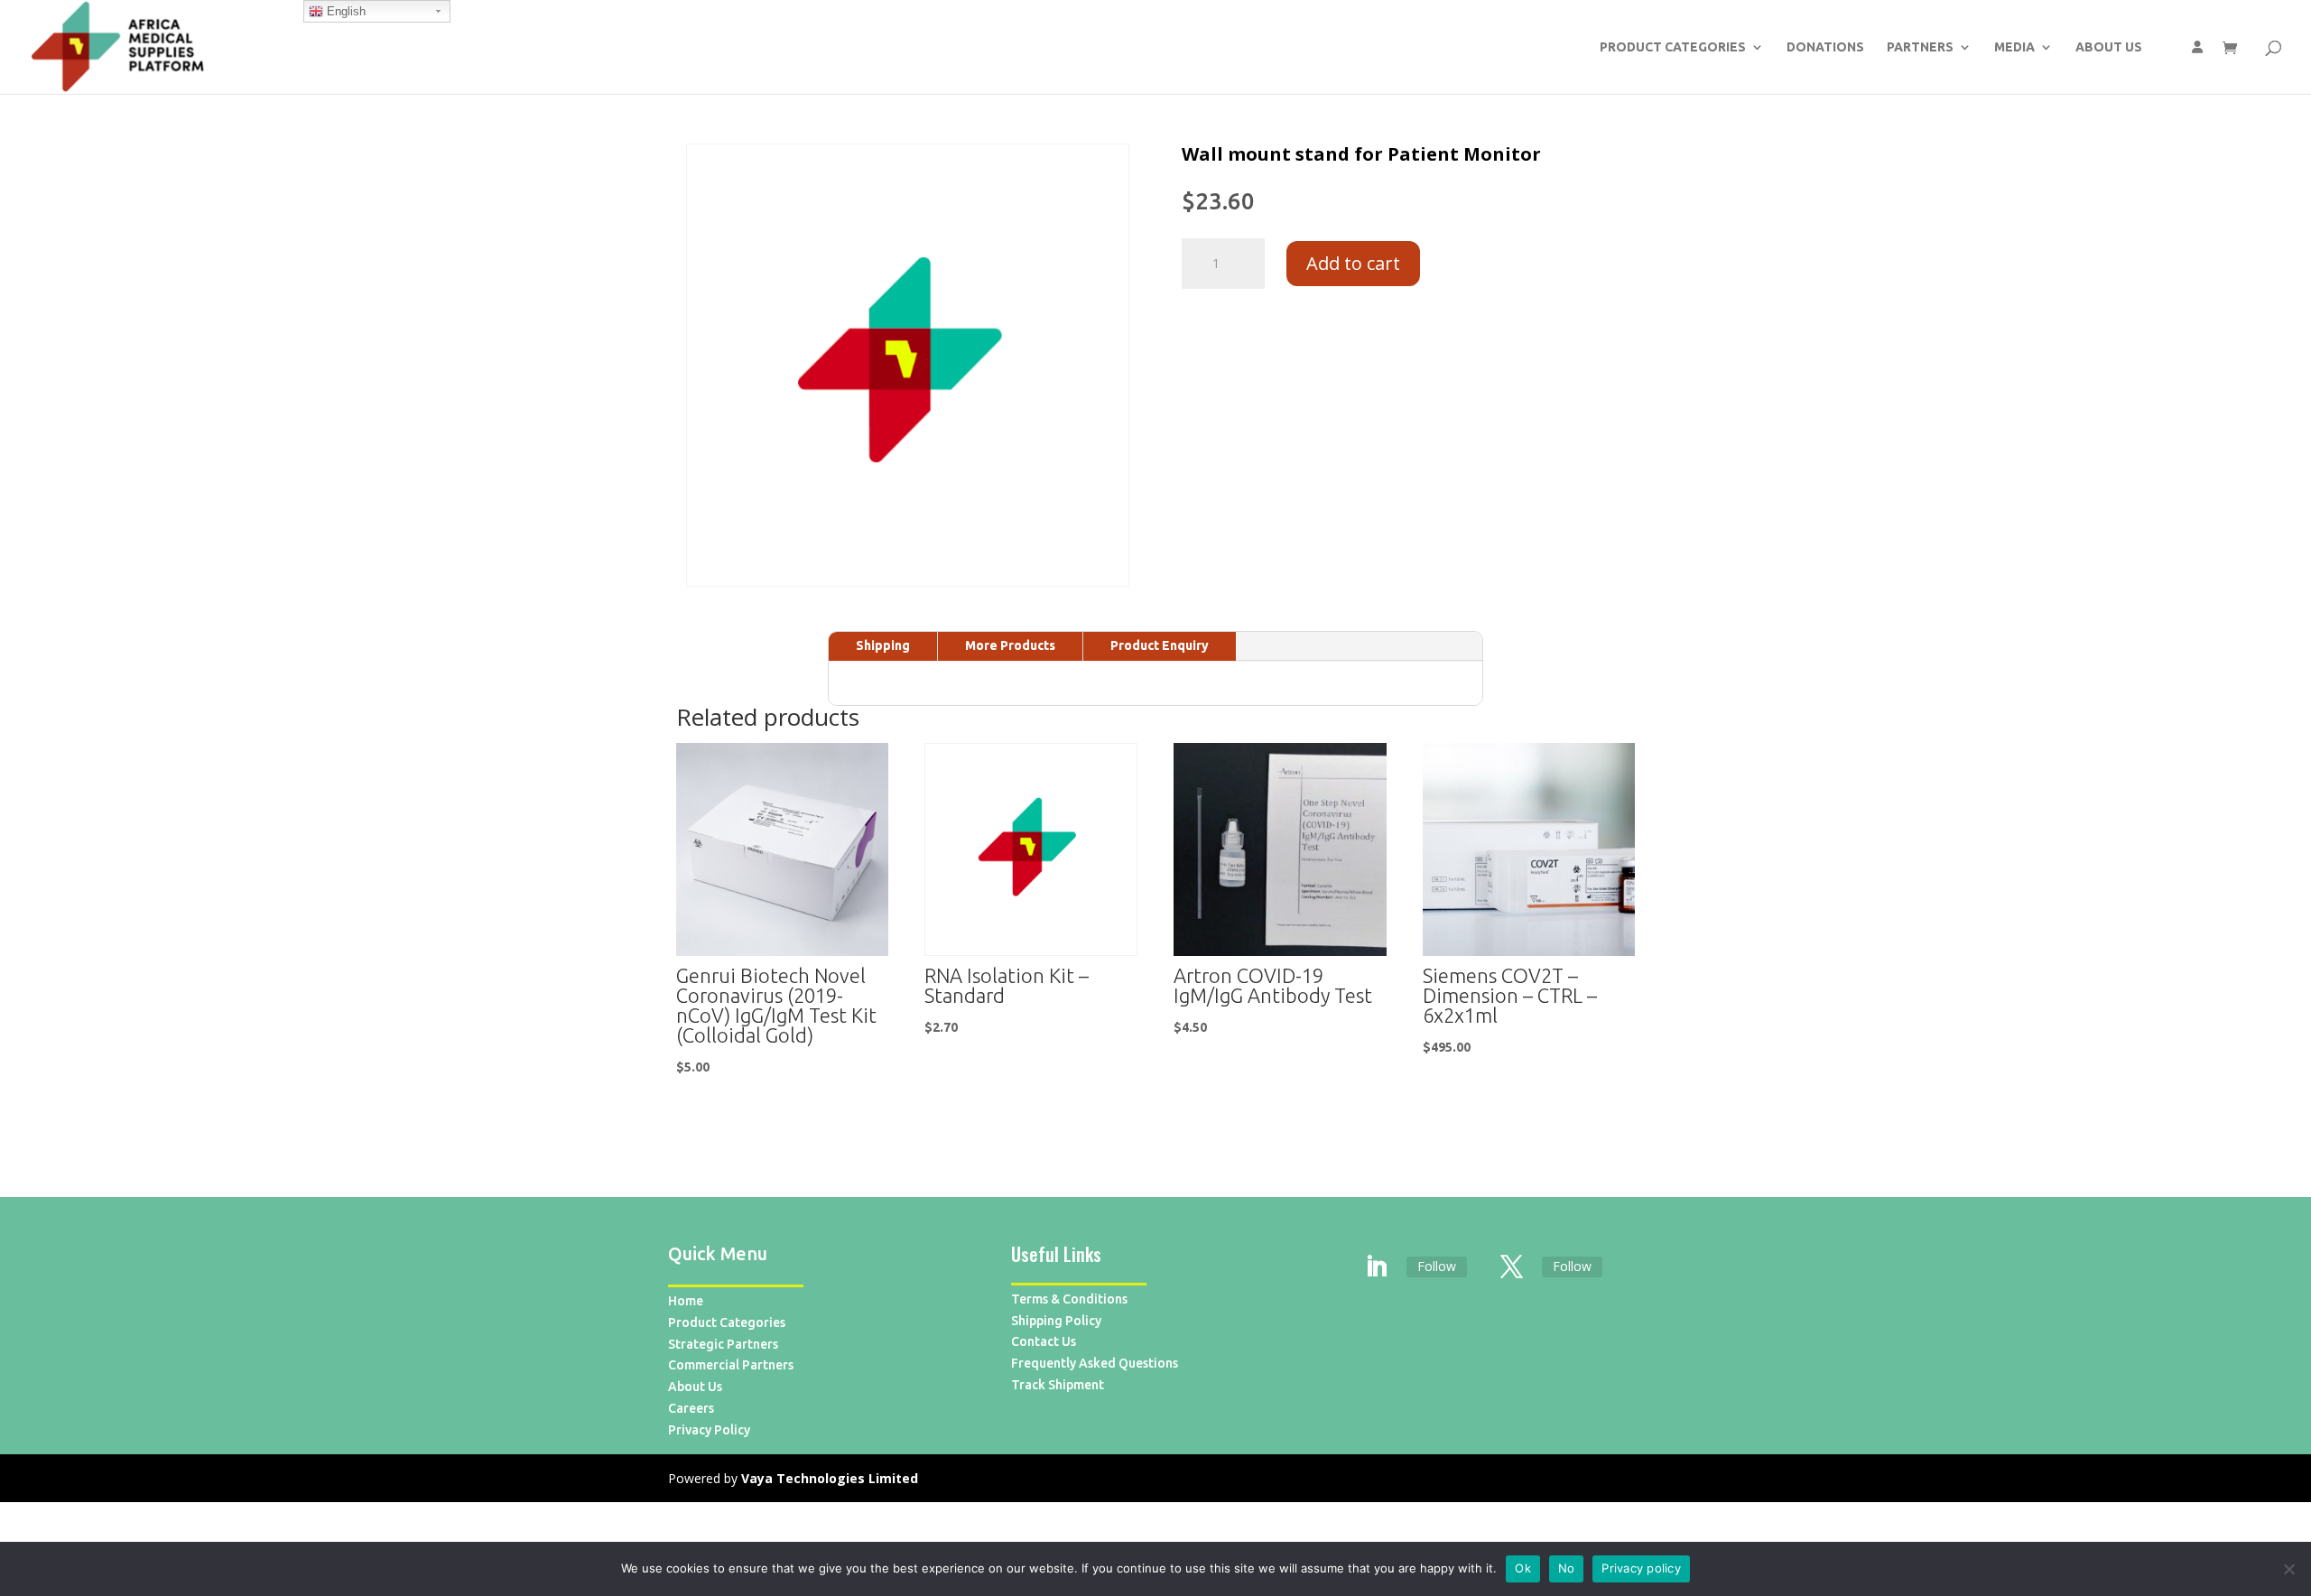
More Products (1010, 645)
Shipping (883, 645)
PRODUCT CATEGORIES (1673, 47)
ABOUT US (2109, 47)
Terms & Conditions (1069, 1299)
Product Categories (727, 1322)
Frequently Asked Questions (1095, 1363)
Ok (1523, 1568)
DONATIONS (1825, 47)
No (1567, 1568)
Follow (1437, 1266)
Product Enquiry (1160, 645)
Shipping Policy (1056, 1321)
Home (686, 1301)
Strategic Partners (723, 1344)
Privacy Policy (709, 1430)
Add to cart (1353, 263)
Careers (691, 1408)
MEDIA (2014, 47)
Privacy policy (1641, 1568)
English (344, 11)
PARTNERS (1920, 47)
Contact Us (1044, 1341)
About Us (695, 1387)
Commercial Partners (731, 1365)
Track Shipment (1058, 1385)
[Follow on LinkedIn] (1377, 1267)
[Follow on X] (1512, 1267)
